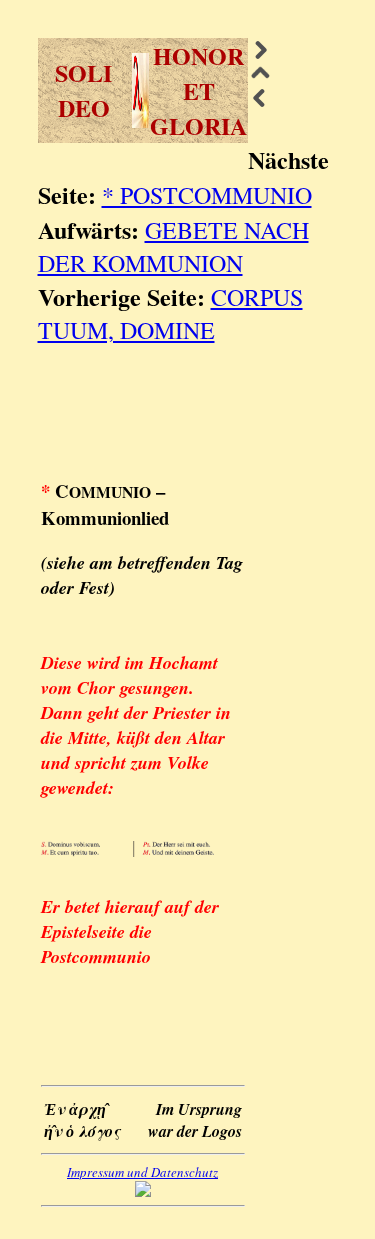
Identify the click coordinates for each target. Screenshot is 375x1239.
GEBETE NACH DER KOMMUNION (173, 246)
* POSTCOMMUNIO (207, 195)
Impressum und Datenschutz (142, 1172)
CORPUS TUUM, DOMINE (170, 313)
